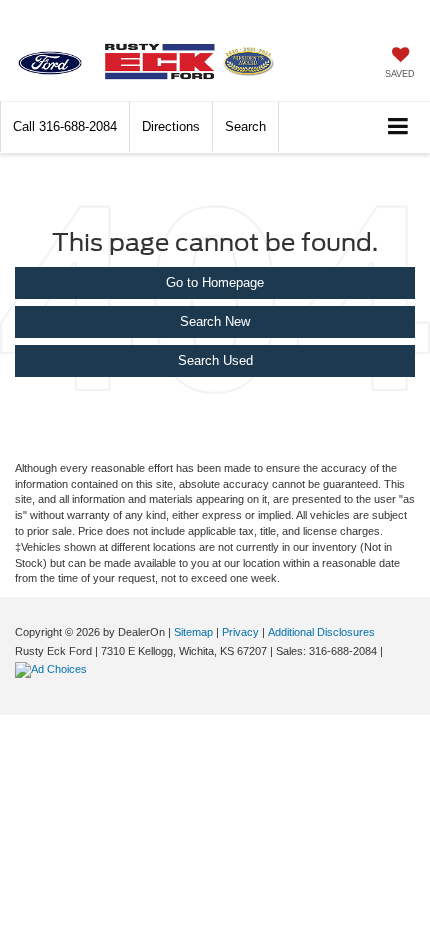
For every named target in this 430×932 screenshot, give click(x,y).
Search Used (215, 360)
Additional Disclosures (321, 632)
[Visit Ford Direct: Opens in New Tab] (53, 669)
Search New (215, 321)
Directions (171, 126)
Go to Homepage (215, 282)
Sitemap (193, 632)
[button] (65, 126)
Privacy (240, 632)
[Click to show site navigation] (398, 127)
